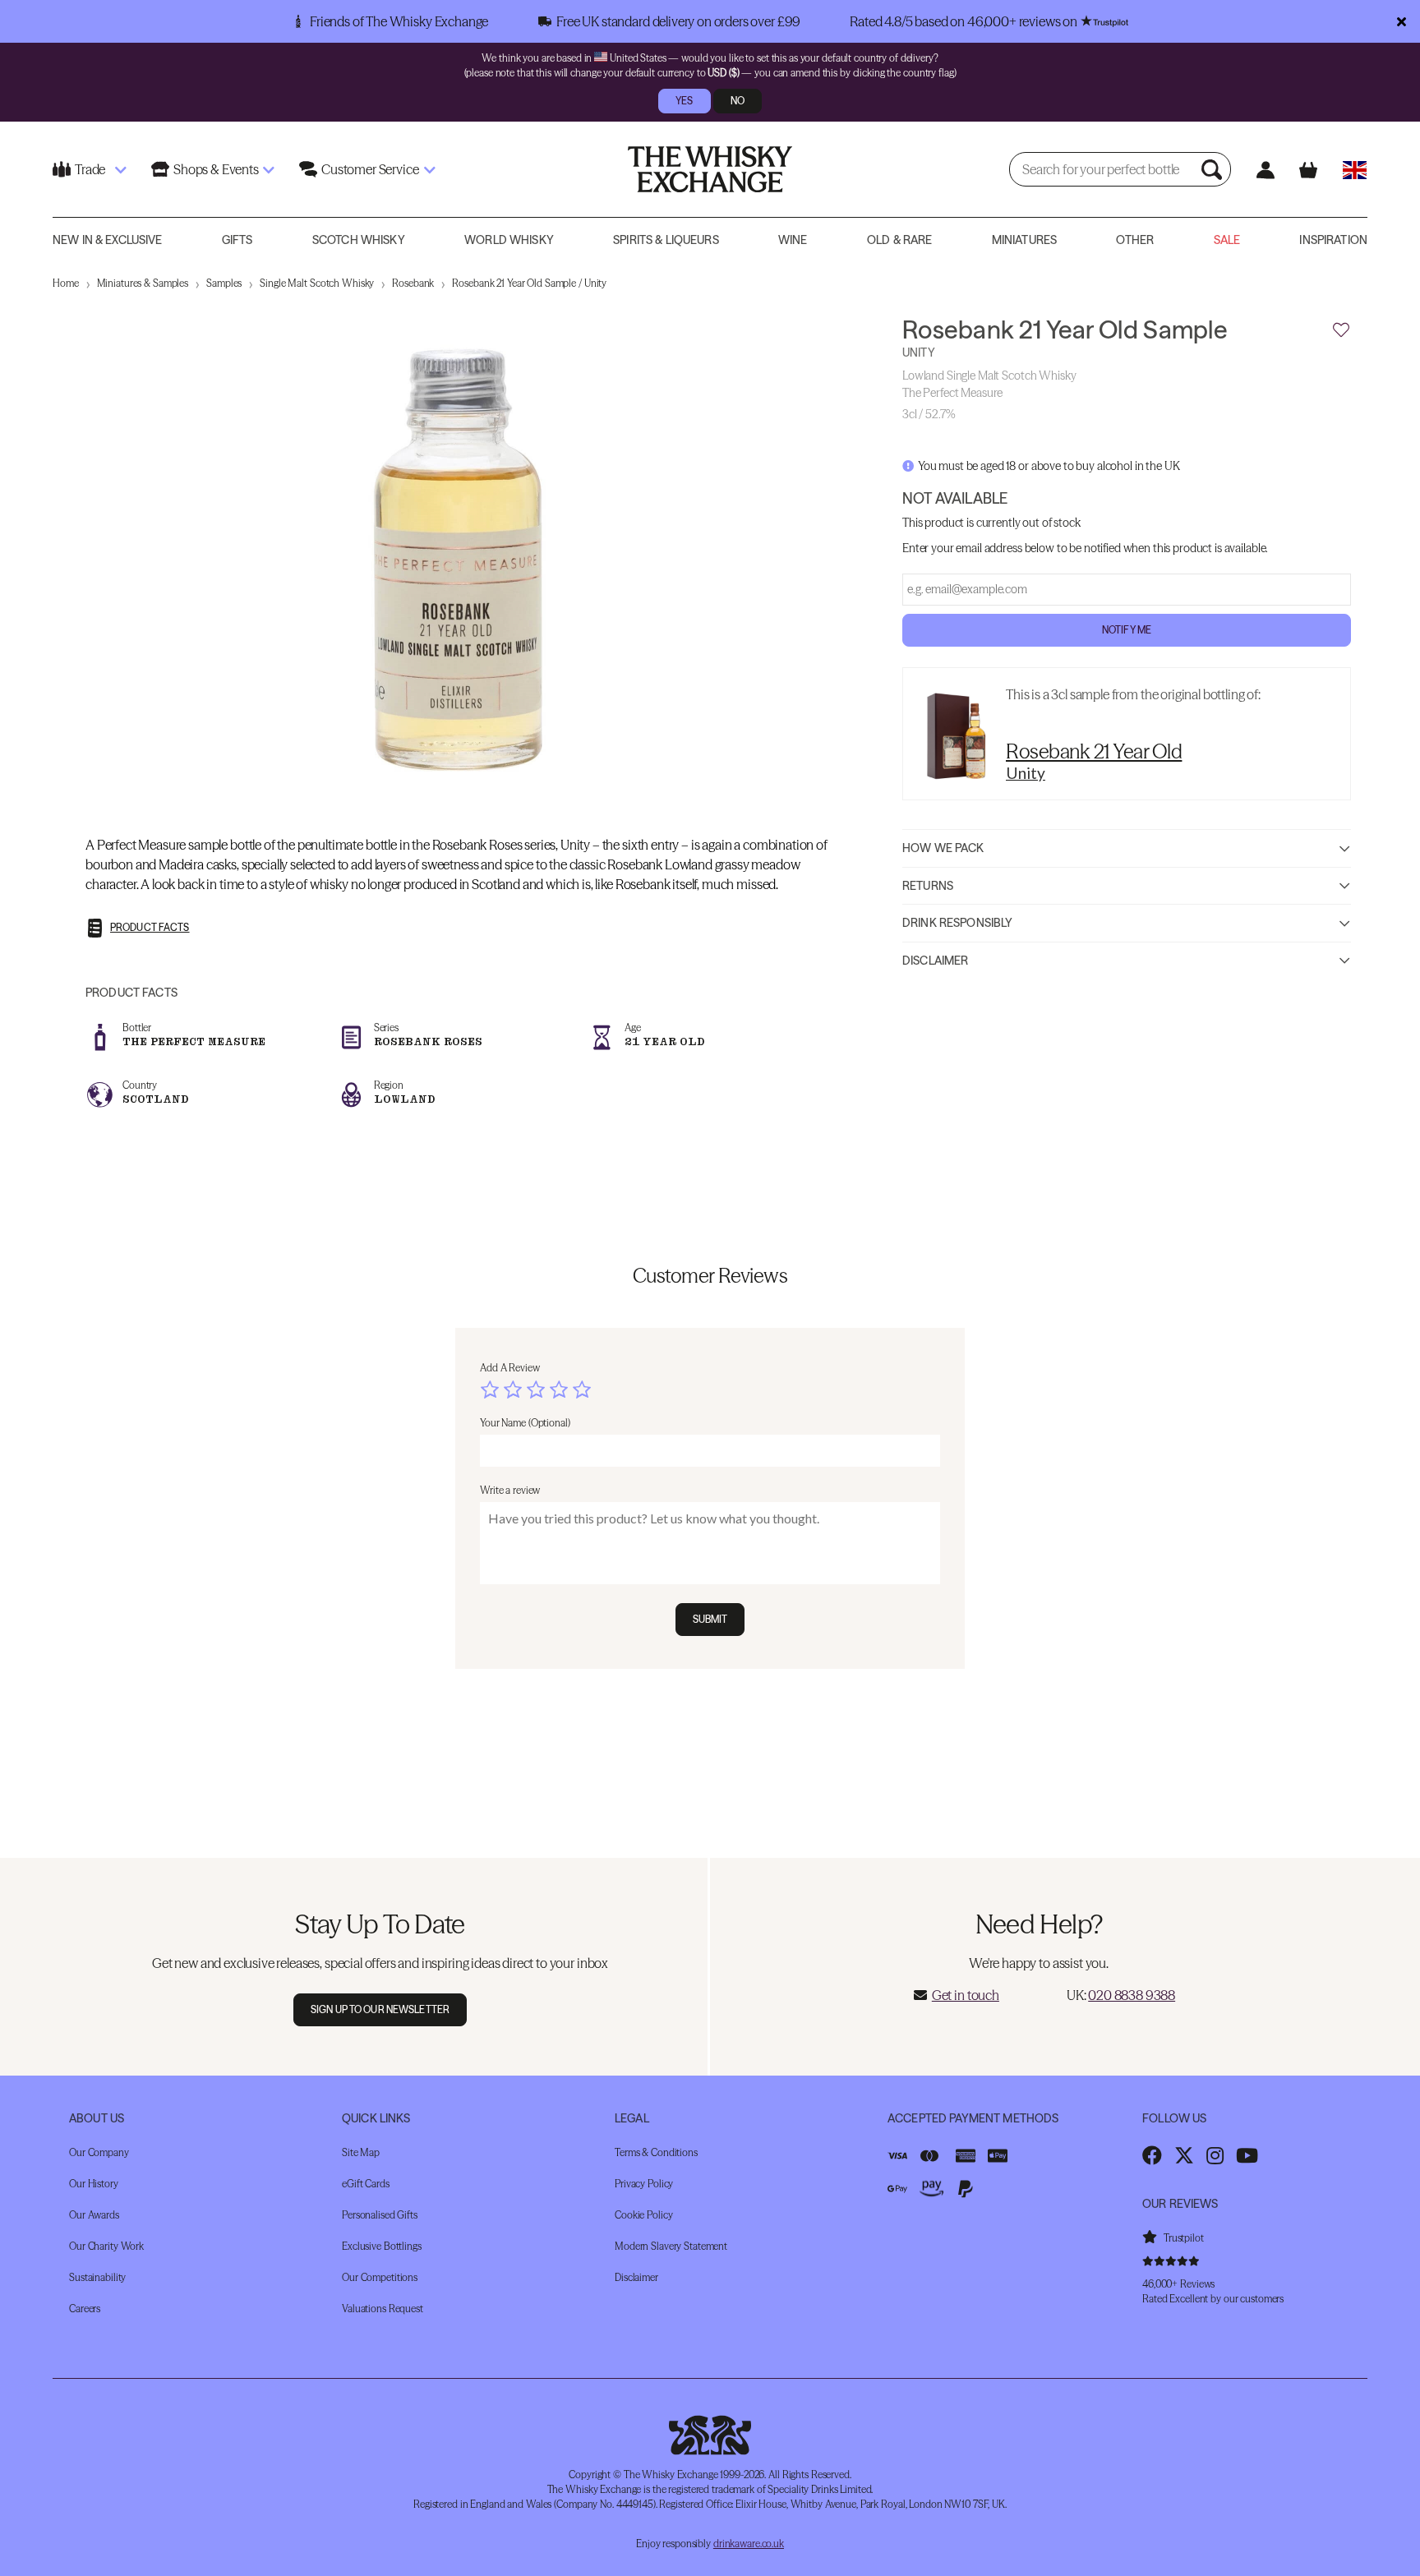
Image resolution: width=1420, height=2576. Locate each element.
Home (66, 283)
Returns (928, 886)
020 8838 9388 (1132, 1995)
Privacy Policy (644, 2184)
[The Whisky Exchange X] (1184, 2155)
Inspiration (1333, 240)
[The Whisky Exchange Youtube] (1247, 2155)
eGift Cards (366, 2184)
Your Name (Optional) (525, 1423)
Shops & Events (216, 169)
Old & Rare (899, 240)
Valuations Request (383, 2309)
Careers (85, 2309)
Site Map (361, 2152)
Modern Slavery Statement (671, 2246)
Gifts (237, 240)
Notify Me (1127, 630)
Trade (90, 169)
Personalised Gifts (380, 2215)
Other (1135, 240)
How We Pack (943, 848)
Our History (94, 2184)
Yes (684, 101)
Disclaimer (935, 961)
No (738, 101)
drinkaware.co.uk (749, 2544)
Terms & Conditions (656, 2152)
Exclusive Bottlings (382, 2246)
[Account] (1265, 170)
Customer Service (370, 169)
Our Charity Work (106, 2246)
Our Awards (94, 2215)
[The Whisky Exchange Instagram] (1215, 2155)
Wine (793, 240)
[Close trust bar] (1402, 21)
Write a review (510, 1490)
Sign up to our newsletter (380, 2009)
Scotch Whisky (359, 240)
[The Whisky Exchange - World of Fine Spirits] (710, 169)
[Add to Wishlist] (1341, 330)
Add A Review (510, 1368)
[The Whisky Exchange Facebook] (1152, 2155)
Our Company (99, 2152)
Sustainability (97, 2277)
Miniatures (1024, 240)
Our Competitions (380, 2277)
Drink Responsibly (957, 923)
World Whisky (509, 240)
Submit (710, 1619)
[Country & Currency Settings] (1355, 170)
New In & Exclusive (108, 240)
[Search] (1214, 169)
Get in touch (966, 1995)
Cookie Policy (643, 2215)
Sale (1227, 240)
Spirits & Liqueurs (666, 240)
